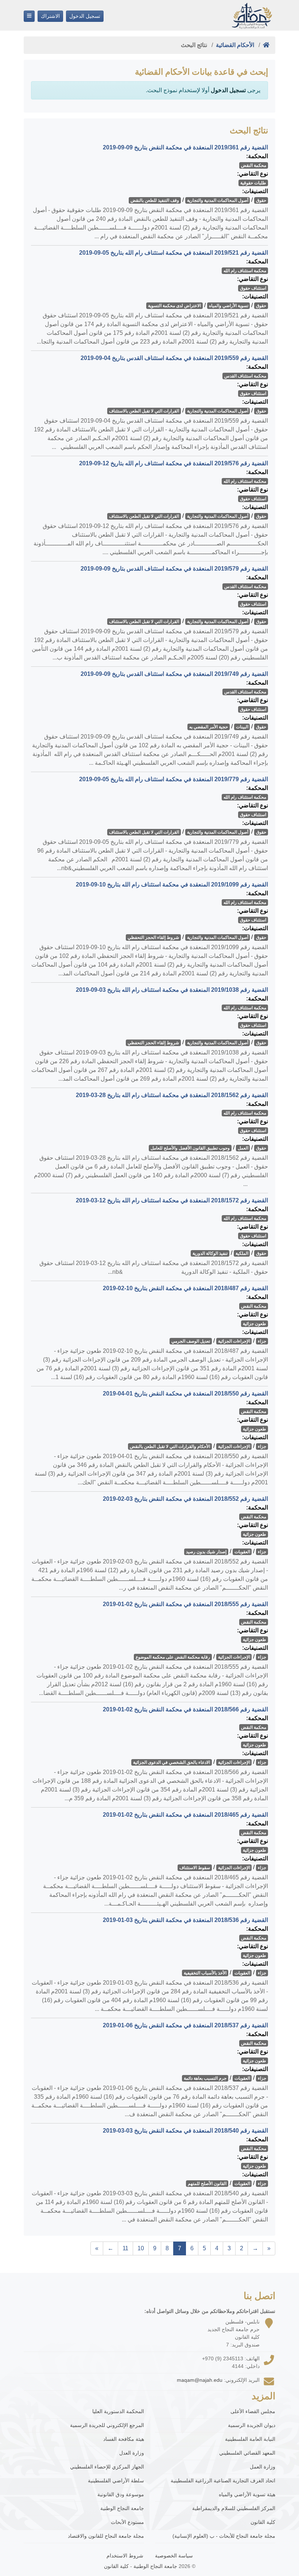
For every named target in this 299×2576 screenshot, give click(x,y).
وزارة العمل (263, 2467)
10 (141, 2248)
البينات (242, 727)
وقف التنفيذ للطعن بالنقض (155, 200)
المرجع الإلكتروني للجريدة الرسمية (107, 2425)
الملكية (242, 1253)
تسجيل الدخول (85, 16)
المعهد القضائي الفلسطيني (247, 2453)
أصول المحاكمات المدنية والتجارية (218, 200)
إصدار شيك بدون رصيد (206, 1552)
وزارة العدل (132, 2453)
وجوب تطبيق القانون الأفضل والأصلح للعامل (190, 1148)
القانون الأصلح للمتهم (207, 2184)
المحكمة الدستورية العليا (118, 2411)
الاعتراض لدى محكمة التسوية (174, 306)
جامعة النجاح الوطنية (122, 2508)
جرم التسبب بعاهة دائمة (205, 2078)
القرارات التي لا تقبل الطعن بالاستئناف (144, 411)
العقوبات (242, 1552)
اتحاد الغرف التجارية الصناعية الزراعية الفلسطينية (223, 2481)
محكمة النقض (254, 165)
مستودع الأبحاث (127, 2522)
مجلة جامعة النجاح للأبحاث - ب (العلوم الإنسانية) (224, 2536)
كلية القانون (263, 2522)
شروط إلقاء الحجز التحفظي (153, 937)
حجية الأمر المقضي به (209, 727)
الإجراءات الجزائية (234, 1341)
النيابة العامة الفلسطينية (250, 2439)
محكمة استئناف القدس (245, 376)
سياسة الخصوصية (174, 2556)
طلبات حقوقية (253, 183)
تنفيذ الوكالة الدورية (210, 1253)
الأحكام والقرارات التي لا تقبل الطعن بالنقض (170, 1446)
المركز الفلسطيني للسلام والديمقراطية (234, 2508)
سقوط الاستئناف (195, 1868)
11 (125, 2248)
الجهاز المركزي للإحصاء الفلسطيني (107, 2467)
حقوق (261, 200)
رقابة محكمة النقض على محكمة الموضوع (173, 1657)
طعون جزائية (255, 1324)
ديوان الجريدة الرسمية (252, 2425)
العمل (243, 1148)
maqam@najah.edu (200, 2380)
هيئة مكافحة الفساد (124, 2439)
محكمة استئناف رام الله (245, 271)
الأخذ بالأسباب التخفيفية (205, 1973)
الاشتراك (50, 16)
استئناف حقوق (253, 288)
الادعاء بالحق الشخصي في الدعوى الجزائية (172, 1762)
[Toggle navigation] (29, 16)
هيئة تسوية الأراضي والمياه (247, 2494)
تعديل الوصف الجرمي (191, 1341)
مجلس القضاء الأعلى (253, 2411)
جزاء (262, 1341)
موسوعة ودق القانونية (121, 2494)
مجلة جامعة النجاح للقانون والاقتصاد (106, 2536)
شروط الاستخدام (125, 2556)
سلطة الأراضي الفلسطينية (116, 2481)
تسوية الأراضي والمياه (229, 306)
